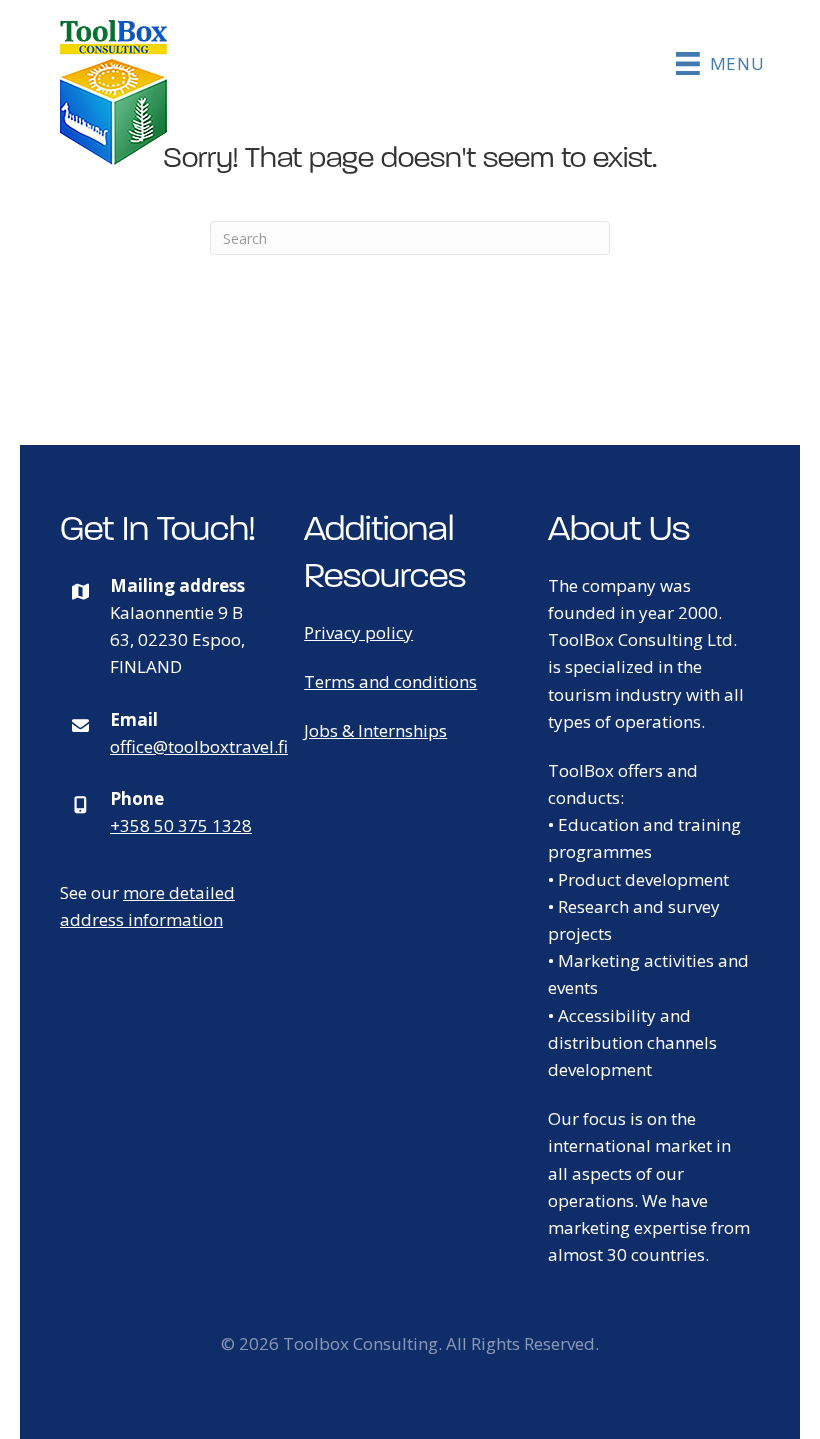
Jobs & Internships (375, 730)
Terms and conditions (390, 681)
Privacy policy (358, 632)
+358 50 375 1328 (181, 825)
